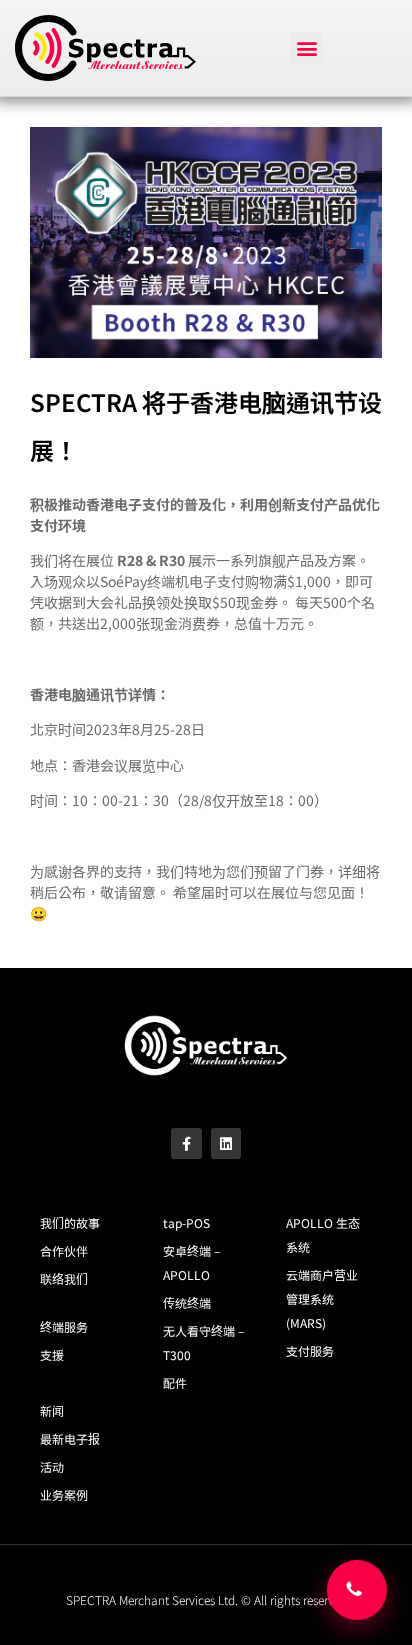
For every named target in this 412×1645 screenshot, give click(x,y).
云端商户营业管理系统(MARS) (322, 1298)
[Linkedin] (226, 1143)
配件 (175, 1382)
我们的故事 (70, 1222)
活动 (52, 1466)
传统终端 (187, 1302)
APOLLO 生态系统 (323, 1234)
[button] (306, 48)
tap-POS (186, 1222)
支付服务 (310, 1350)
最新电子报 (70, 1438)
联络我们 (64, 1278)
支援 (52, 1354)
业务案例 (64, 1494)
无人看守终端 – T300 (203, 1342)
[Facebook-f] (186, 1143)
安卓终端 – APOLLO (191, 1262)
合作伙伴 (64, 1250)
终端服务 (64, 1326)
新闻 (52, 1410)
